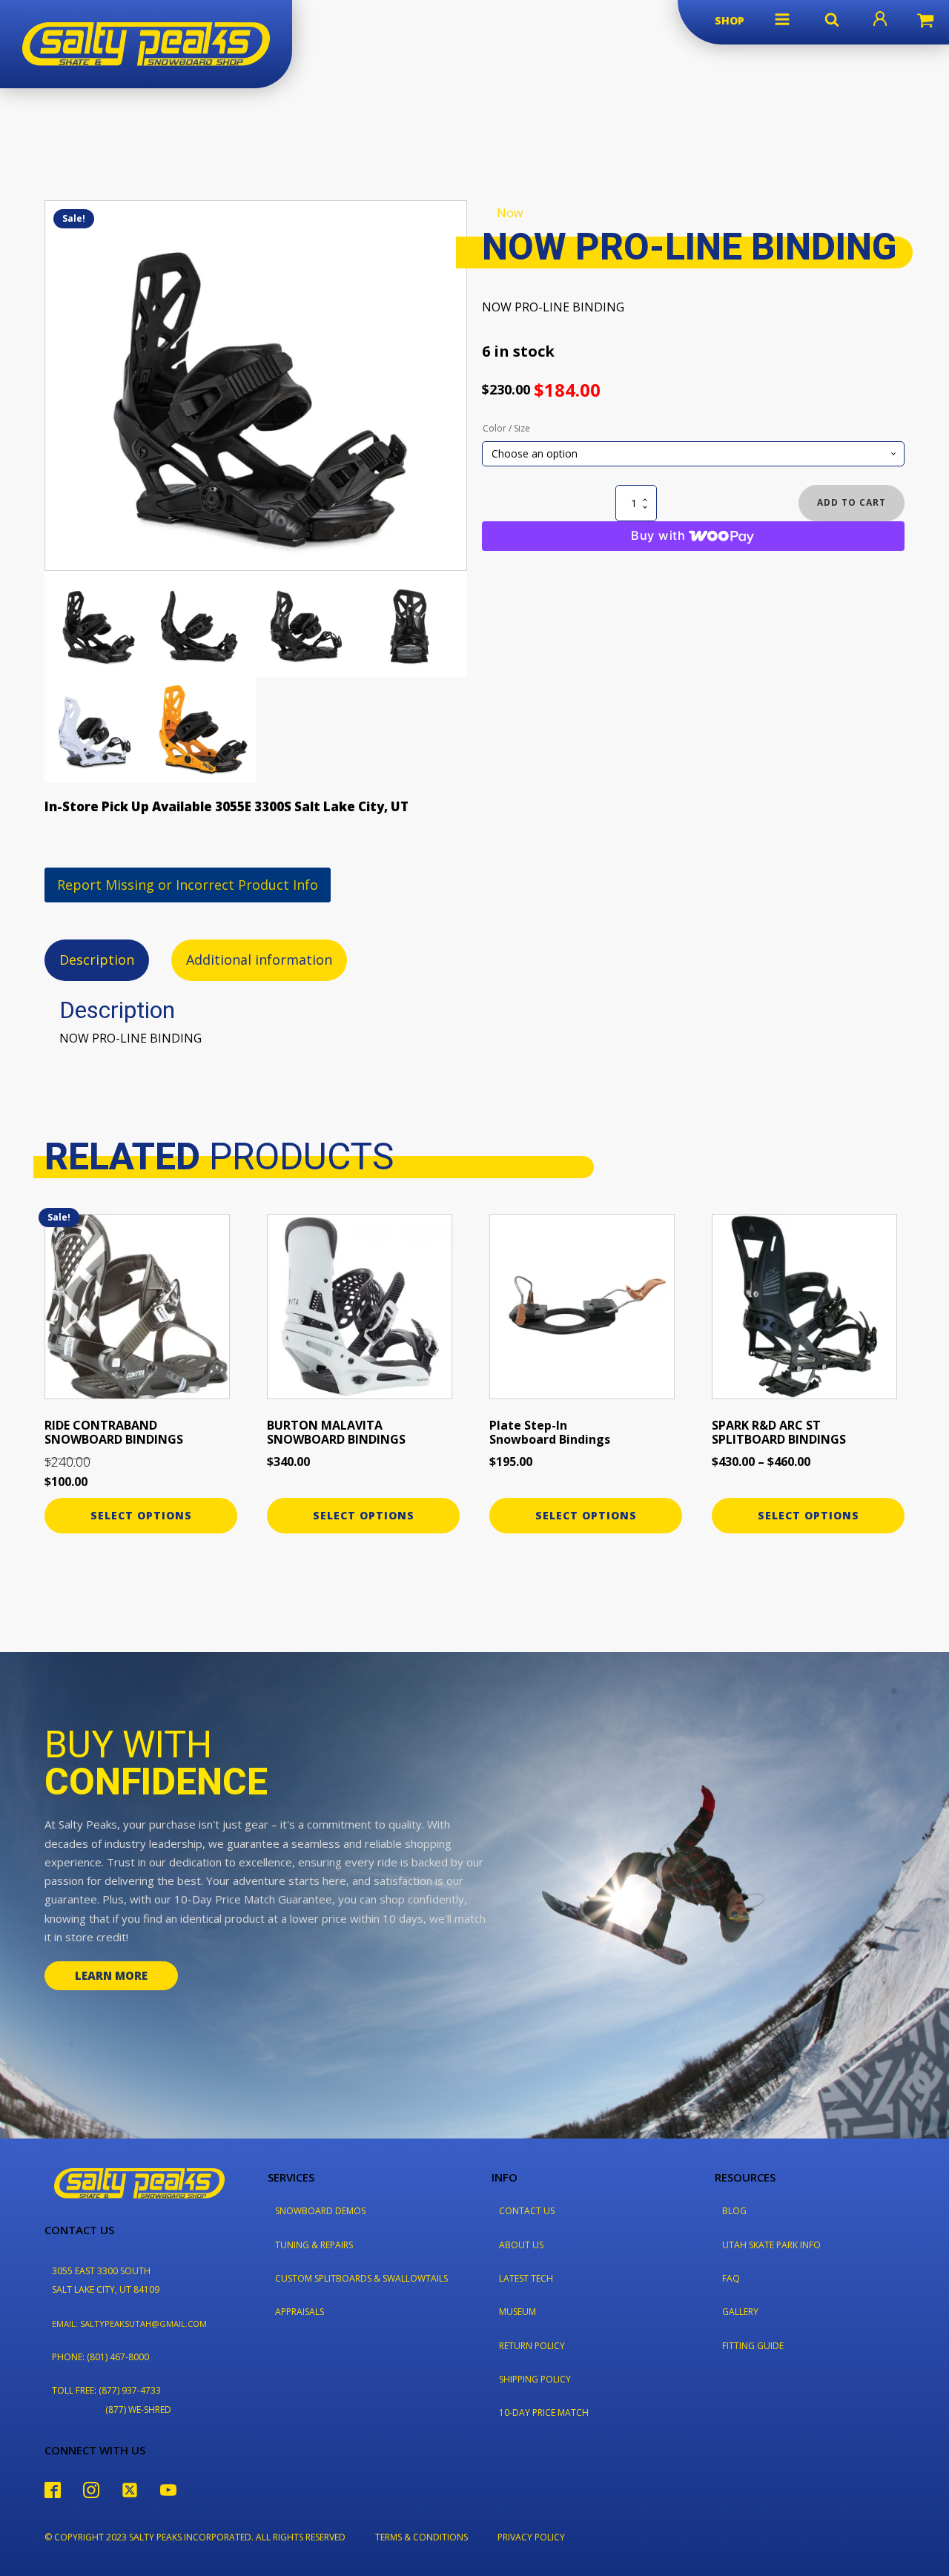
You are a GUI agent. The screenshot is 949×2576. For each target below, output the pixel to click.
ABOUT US (521, 2245)
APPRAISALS (300, 2312)
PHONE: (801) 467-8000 (100, 2357)
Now (510, 213)
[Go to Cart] (925, 22)
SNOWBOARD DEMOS (320, 2211)
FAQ (731, 2278)
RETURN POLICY (532, 2346)
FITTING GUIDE (753, 2346)
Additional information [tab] (259, 960)
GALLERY (740, 2312)
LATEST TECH (526, 2278)
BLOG (734, 2211)
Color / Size (506, 428)
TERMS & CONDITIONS (421, 2537)
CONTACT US (527, 2211)
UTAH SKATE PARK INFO (771, 2245)
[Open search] (832, 19)
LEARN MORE (111, 1975)
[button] (782, 19)
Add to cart (852, 502)
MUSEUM (518, 2312)
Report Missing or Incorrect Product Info (188, 885)
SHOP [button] (730, 20)
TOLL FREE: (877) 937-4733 (106, 2390)
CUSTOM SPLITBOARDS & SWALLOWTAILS (361, 2278)
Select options (141, 1515)
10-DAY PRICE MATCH (544, 2412)
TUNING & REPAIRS (314, 2245)
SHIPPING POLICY (535, 2379)
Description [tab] (97, 960)
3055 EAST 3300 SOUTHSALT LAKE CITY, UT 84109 (106, 2280)
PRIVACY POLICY (531, 2537)
